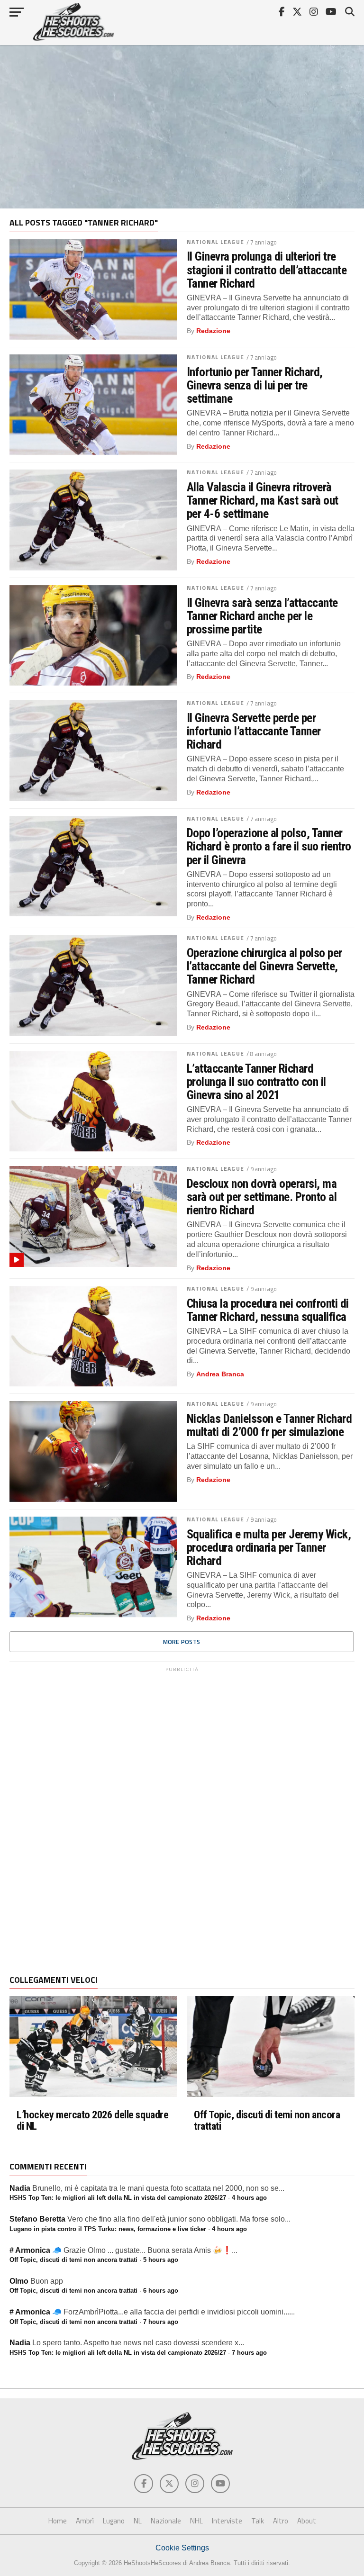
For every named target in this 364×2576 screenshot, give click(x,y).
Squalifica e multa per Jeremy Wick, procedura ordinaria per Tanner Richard (269, 1547)
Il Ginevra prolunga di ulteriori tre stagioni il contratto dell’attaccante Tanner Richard (267, 270)
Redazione (213, 331)
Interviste (227, 2521)
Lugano (114, 2521)
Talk (258, 2521)
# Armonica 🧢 (36, 2250)
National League (215, 242)
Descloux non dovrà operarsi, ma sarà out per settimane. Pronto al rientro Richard (262, 1197)
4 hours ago (249, 2198)
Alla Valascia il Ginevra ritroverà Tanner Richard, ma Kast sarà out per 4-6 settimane (263, 500)
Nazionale (166, 2521)
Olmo (19, 2281)
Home (58, 2521)
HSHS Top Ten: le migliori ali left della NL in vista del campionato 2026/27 (118, 2198)
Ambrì (85, 2521)
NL (138, 2521)
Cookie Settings (182, 2548)
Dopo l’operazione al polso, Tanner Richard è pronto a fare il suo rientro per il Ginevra (269, 846)
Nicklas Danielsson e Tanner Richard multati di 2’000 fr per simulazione (269, 1425)
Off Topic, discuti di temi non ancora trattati (267, 2120)
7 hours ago (161, 2322)
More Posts (182, 1642)
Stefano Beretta (37, 2219)
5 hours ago (161, 2260)
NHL (196, 2521)
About (307, 2521)
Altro (281, 2521)
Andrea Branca (220, 1374)
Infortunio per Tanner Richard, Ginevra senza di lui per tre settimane (255, 385)
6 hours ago (161, 2291)
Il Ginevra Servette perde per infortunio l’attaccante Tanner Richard (254, 731)
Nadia (20, 2188)
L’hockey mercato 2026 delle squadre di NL (92, 2120)
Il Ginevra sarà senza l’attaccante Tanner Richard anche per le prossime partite (262, 616)
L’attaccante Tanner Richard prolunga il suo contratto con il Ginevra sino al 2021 (256, 1082)
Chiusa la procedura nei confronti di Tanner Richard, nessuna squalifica (268, 1310)
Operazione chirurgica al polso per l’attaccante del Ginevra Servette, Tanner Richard (264, 966)
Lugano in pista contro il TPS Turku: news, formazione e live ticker (108, 2229)
